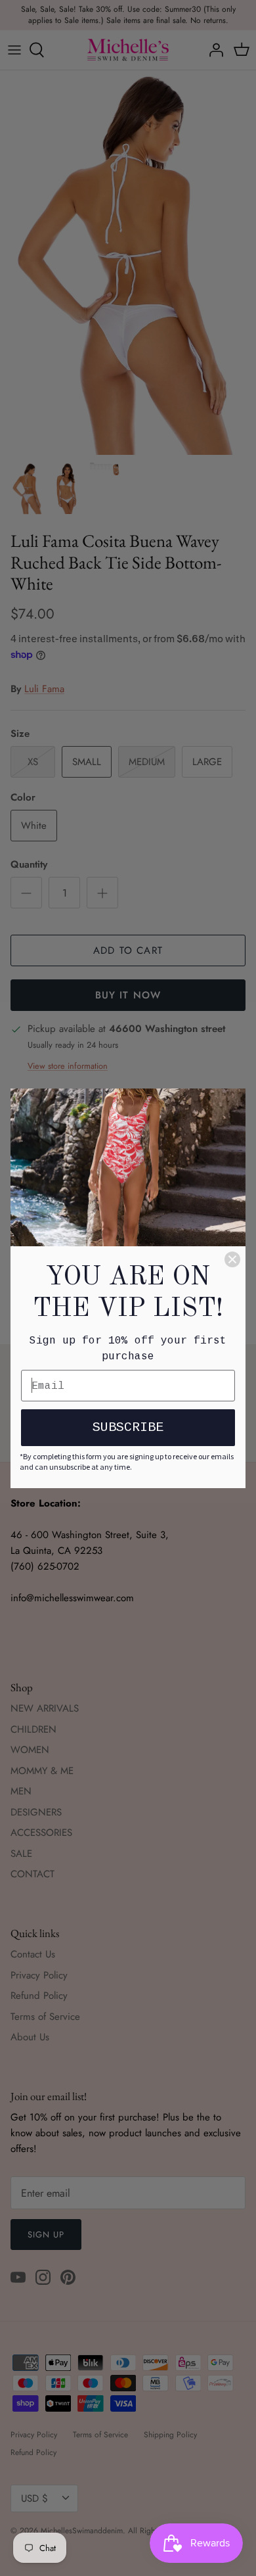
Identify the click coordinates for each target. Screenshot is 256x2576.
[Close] (232, 1259)
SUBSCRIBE (128, 1427)
